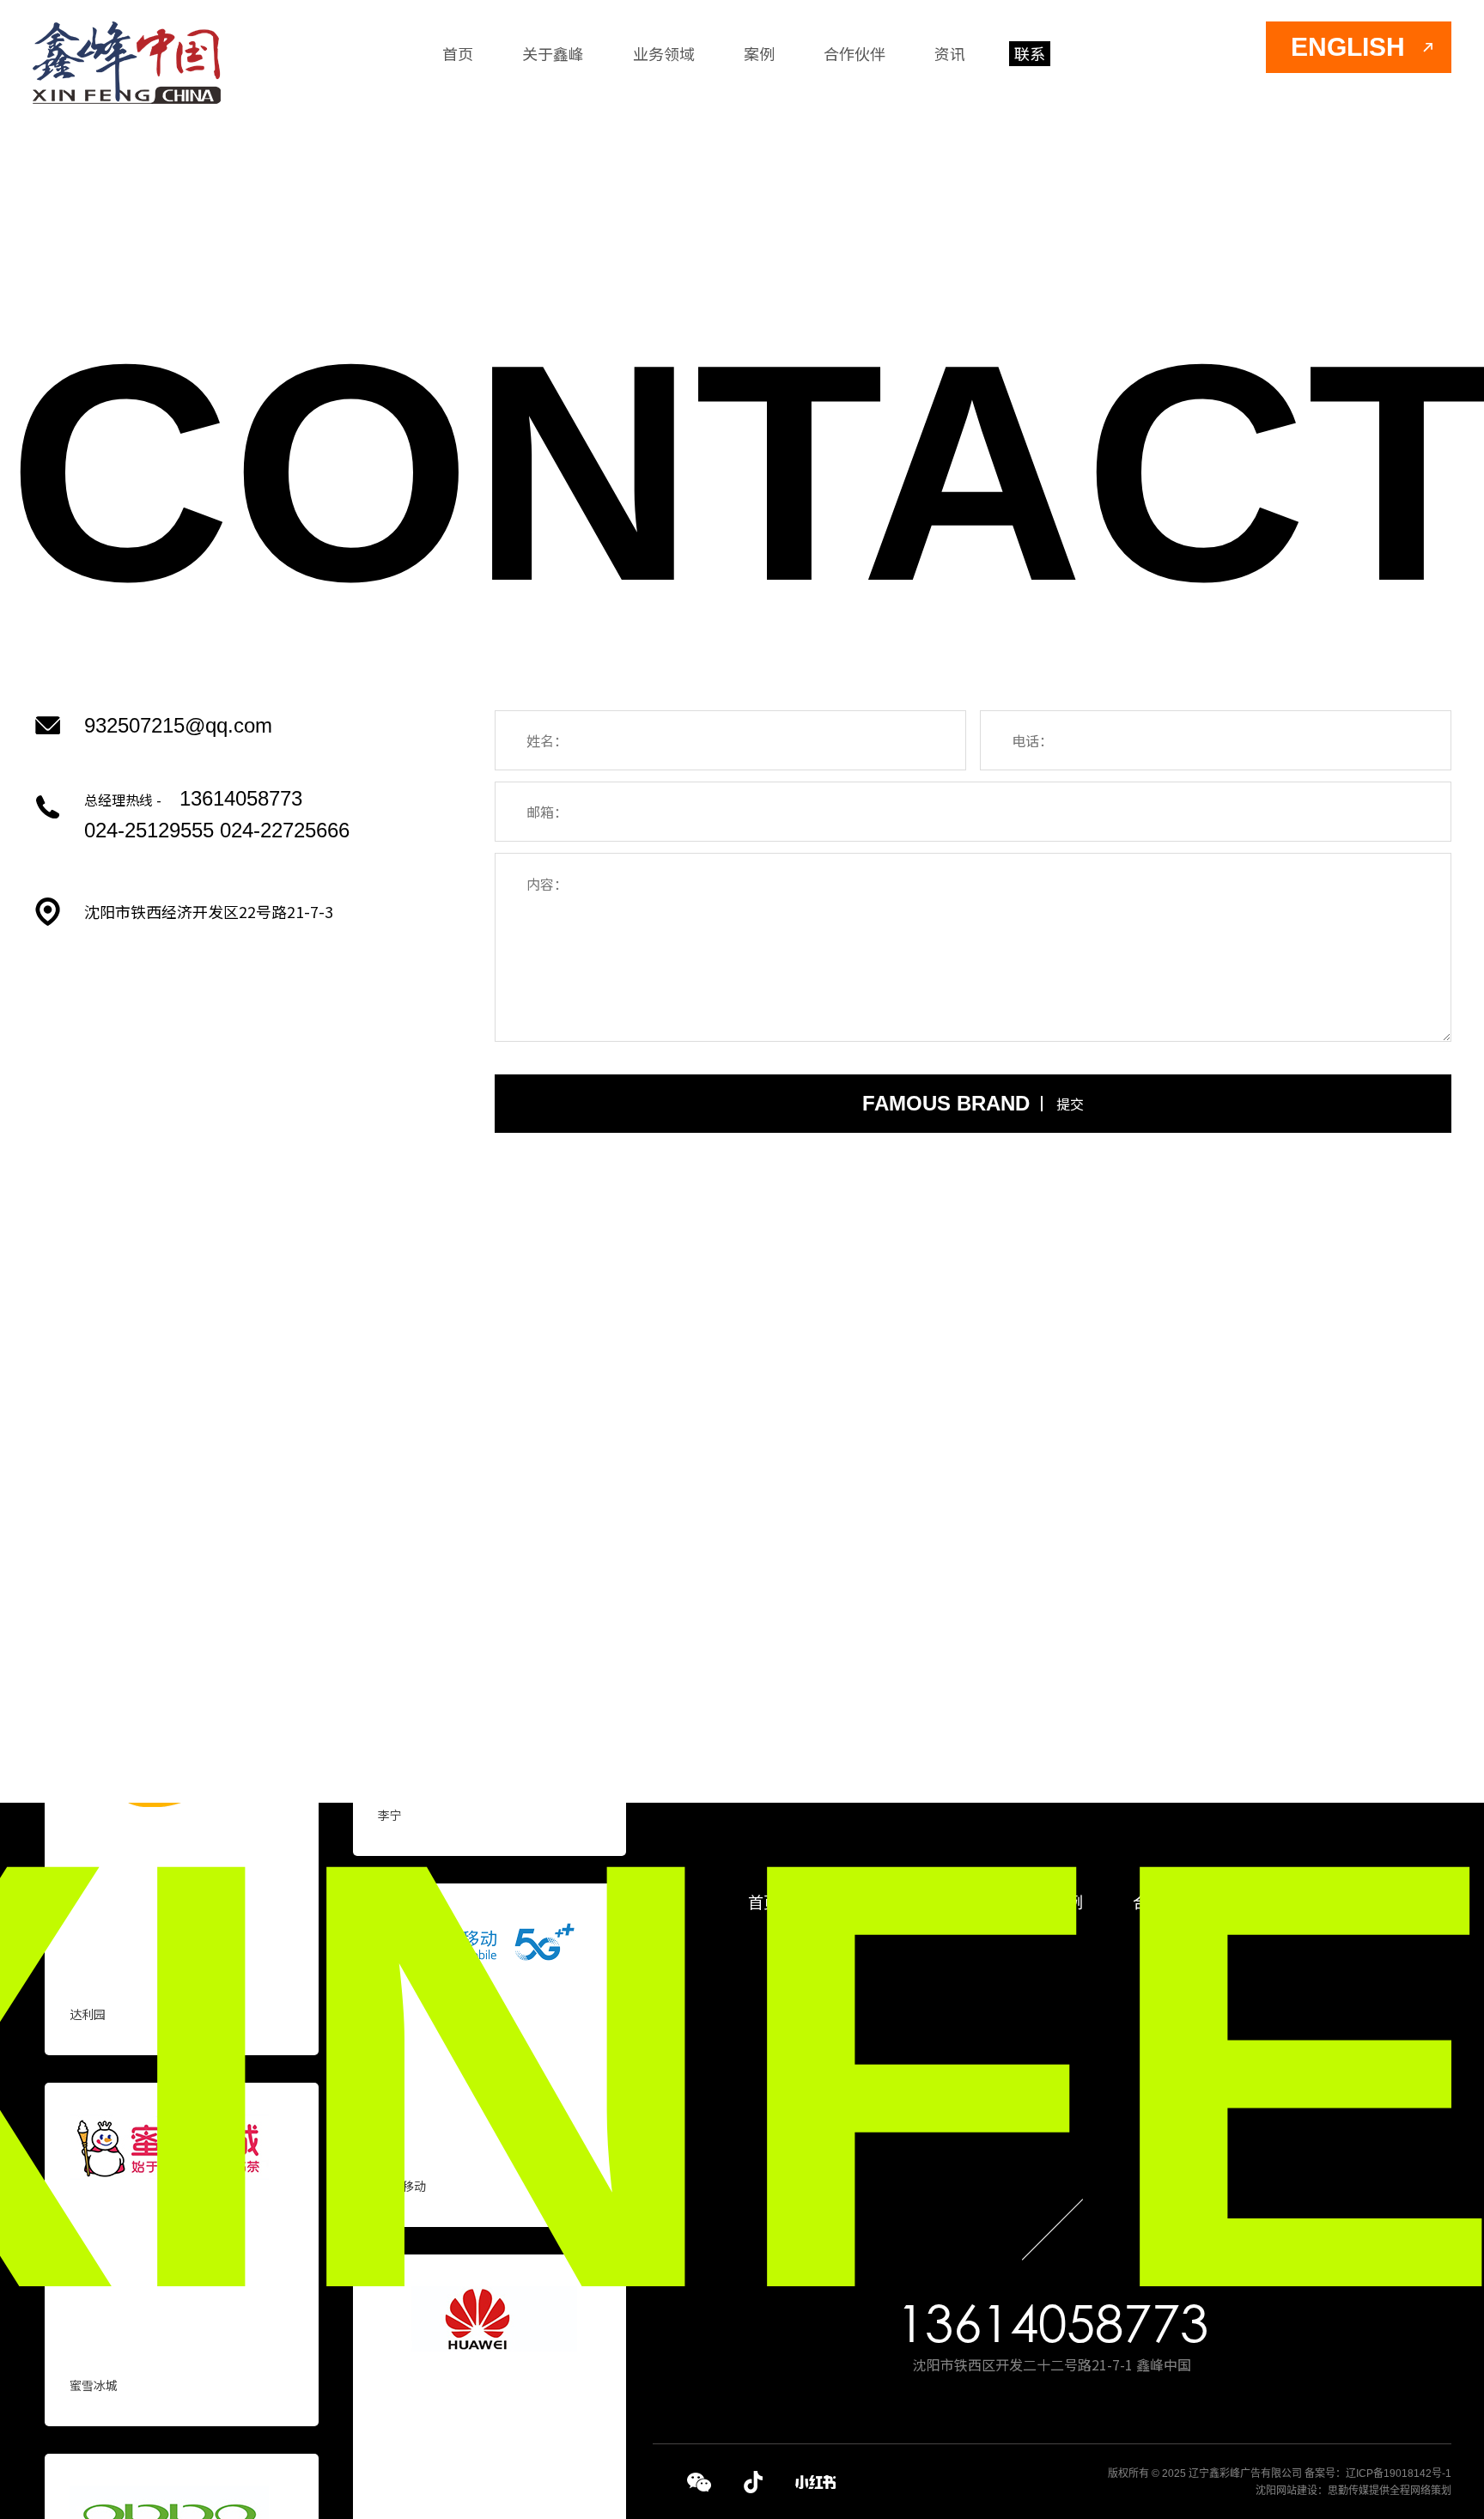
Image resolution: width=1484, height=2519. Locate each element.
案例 (759, 53)
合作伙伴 (855, 53)
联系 (1030, 53)
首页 (458, 53)
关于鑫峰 (553, 53)
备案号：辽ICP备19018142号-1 (1378, 2473)
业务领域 (664, 53)
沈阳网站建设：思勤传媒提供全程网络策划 (1353, 2491)
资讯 (950, 53)
